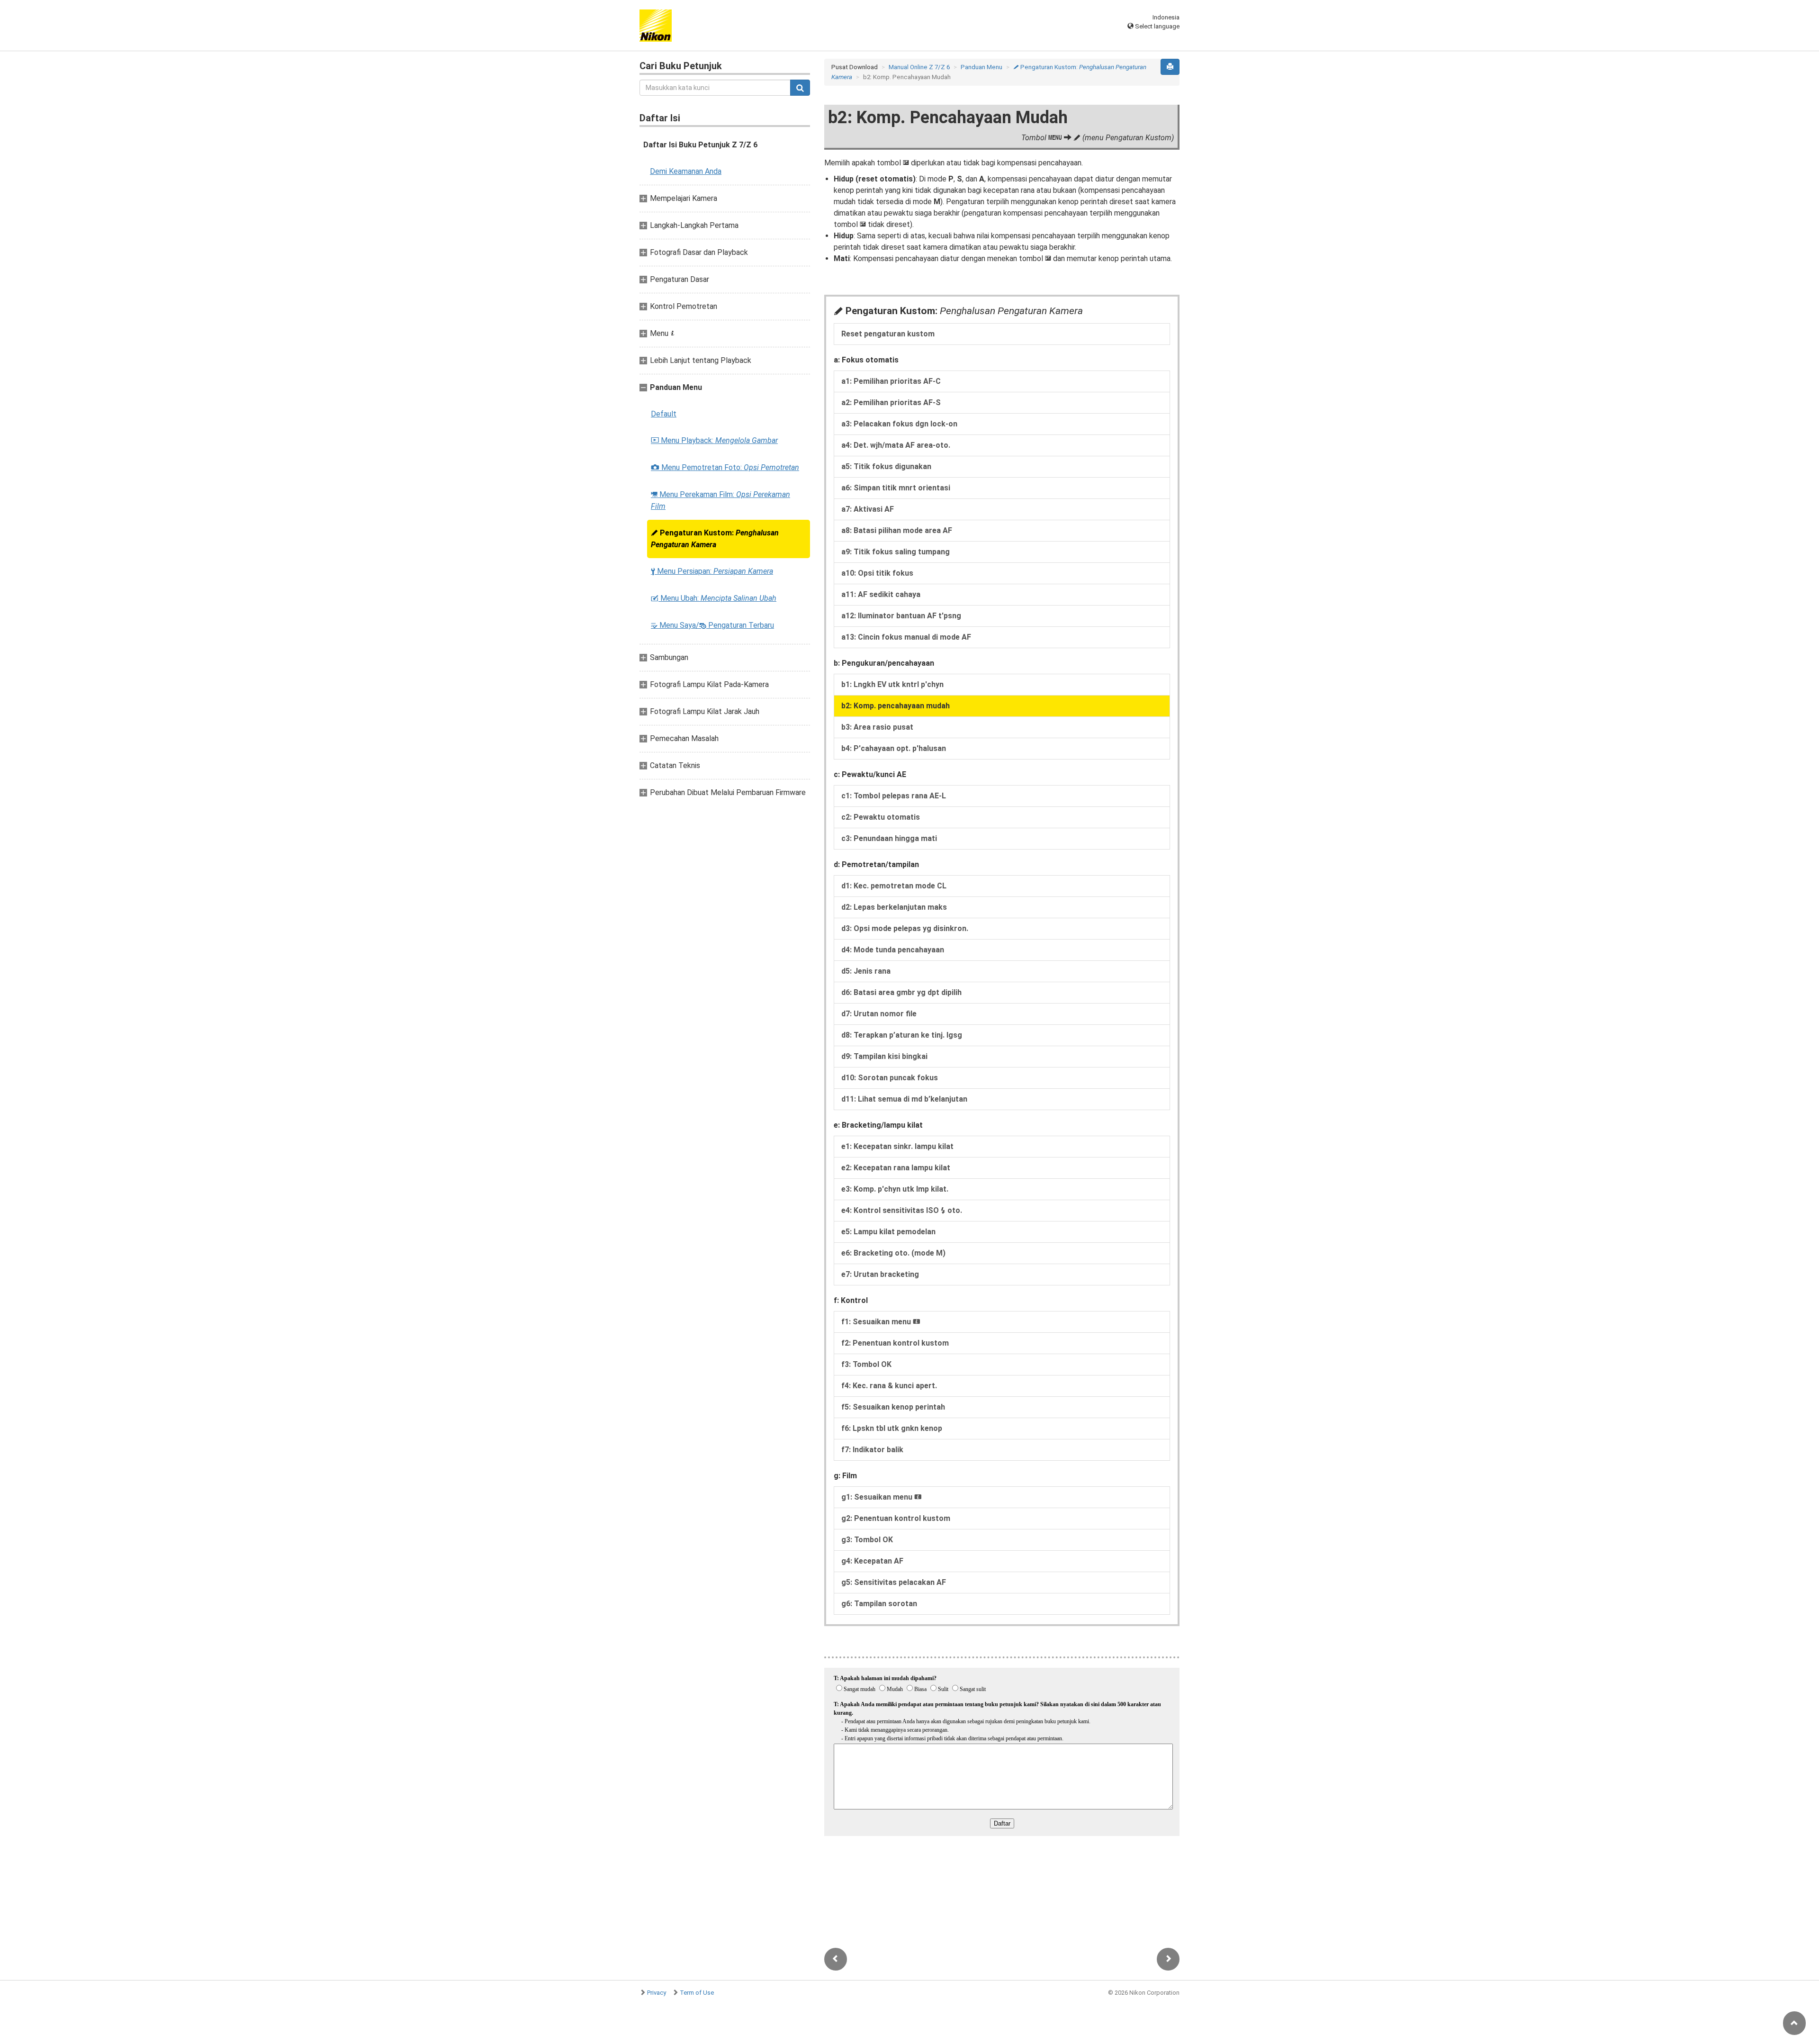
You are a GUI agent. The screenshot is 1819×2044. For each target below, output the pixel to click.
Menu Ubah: (714, 598)
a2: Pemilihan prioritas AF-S (891, 402)
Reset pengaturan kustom (888, 334)
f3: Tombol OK (866, 1364)
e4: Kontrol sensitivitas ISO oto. (902, 1210)
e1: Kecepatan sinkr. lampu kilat (897, 1146)
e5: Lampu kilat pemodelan (888, 1232)
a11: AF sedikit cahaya (881, 594)
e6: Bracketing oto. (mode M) (893, 1253)
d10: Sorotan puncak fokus (890, 1078)
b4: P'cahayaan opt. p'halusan (894, 748)
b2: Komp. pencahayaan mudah (896, 706)
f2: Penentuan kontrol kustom (895, 1343)
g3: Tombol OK (867, 1540)
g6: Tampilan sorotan (879, 1604)
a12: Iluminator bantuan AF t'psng (901, 616)
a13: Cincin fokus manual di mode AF (906, 637)
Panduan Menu (982, 67)
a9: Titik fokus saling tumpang (896, 552)
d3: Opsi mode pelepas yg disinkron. (905, 928)
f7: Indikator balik (872, 1450)
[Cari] (800, 88)
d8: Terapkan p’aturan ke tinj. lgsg (902, 1035)
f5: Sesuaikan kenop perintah (893, 1407)
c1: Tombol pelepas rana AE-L (894, 796)
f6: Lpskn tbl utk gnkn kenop (892, 1428)
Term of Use (697, 1993)
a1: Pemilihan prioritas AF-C (891, 381)
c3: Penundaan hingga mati (889, 838)
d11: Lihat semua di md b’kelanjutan (904, 1099)
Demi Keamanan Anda (686, 171)
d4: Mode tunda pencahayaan (893, 950)
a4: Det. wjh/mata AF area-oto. (896, 445)
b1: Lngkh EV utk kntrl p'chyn (892, 684)
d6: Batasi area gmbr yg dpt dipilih (901, 992)
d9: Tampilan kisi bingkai (884, 1056)
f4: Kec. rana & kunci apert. (889, 1386)
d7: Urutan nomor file (879, 1014)
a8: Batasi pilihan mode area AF (897, 530)
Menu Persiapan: (712, 571)
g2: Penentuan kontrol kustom (896, 1518)
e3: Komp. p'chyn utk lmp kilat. (895, 1189)
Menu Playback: (714, 440)
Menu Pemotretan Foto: (725, 467)
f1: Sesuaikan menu (881, 1322)
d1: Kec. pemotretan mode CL (894, 886)
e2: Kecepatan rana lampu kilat (896, 1168)
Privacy (657, 1993)
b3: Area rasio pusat (877, 727)
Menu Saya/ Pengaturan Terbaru (712, 625)
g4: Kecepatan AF (872, 1561)
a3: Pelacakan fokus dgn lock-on (899, 424)
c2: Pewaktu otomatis (881, 817)
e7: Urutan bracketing (880, 1274)
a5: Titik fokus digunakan (886, 466)
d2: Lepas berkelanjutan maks (894, 907)
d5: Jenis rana (866, 971)
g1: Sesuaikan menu (882, 1497)
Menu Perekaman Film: (720, 500)
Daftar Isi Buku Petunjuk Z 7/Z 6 (700, 145)
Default (664, 414)
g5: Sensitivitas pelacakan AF (894, 1582)
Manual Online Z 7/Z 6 (919, 67)
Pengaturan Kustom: (715, 539)
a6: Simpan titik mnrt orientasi (896, 488)
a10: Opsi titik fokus (877, 573)
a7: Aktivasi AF (868, 509)
